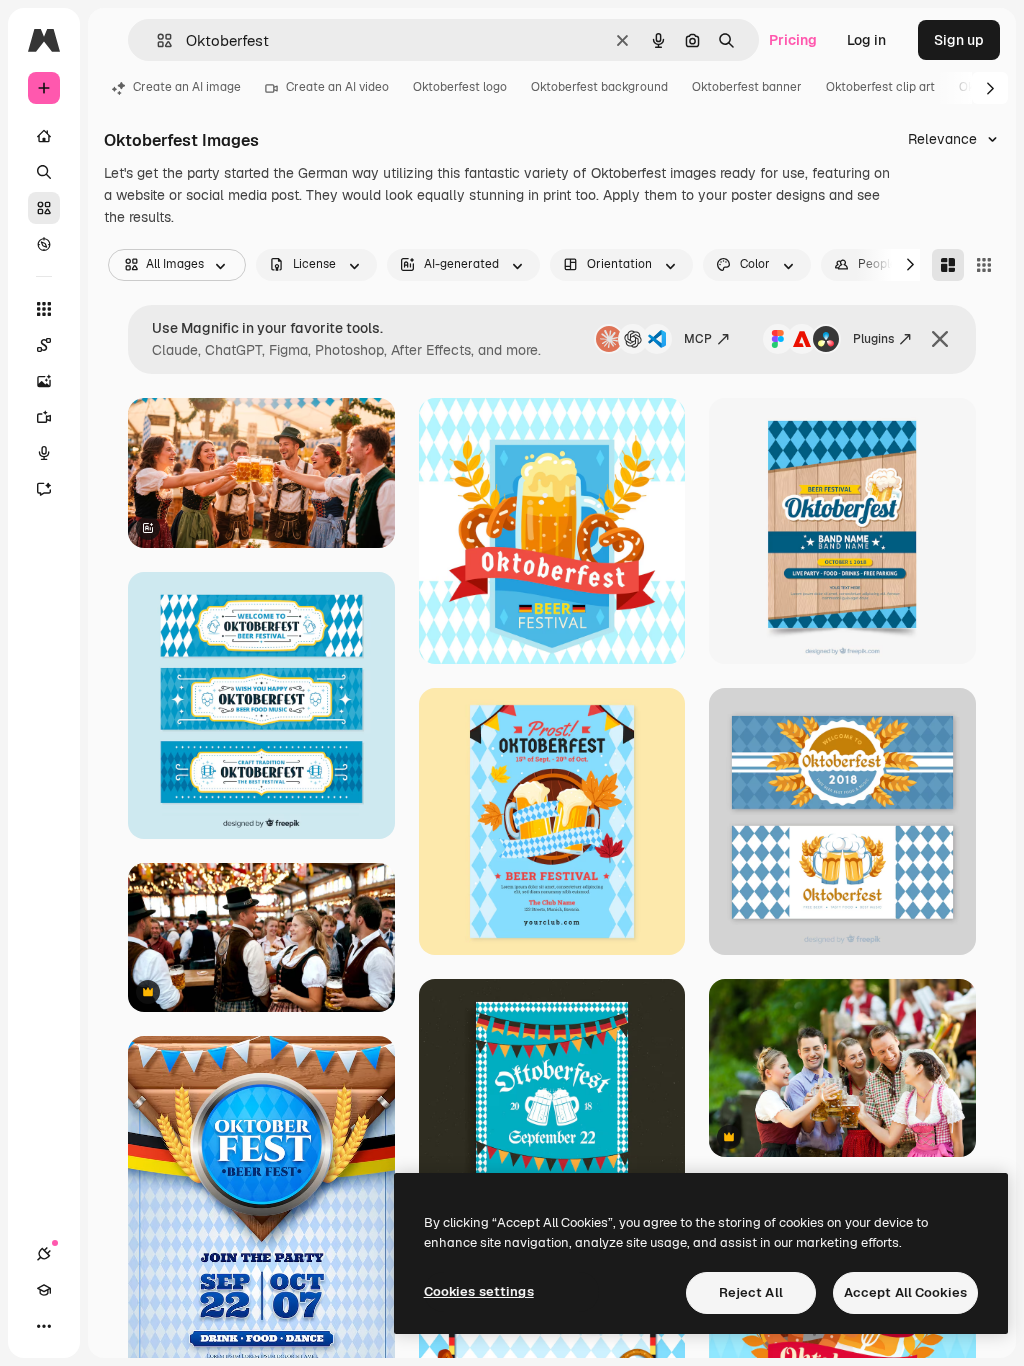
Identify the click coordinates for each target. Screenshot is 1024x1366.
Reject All (751, 1292)
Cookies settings (479, 1291)
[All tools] (44, 309)
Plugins (873, 339)
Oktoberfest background (599, 87)
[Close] (940, 339)
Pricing (793, 40)
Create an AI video (337, 87)
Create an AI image (187, 87)
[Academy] (44, 1290)
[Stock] (44, 208)
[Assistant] (44, 489)
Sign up (959, 40)
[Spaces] (44, 345)
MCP (698, 339)
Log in (866, 40)
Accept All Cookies (905, 1292)
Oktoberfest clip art (880, 87)
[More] (44, 1326)
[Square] (984, 265)
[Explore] (44, 244)
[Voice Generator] (44, 453)
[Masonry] (948, 265)
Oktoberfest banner (747, 87)
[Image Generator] (44, 381)
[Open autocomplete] (156, 40)
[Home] (44, 136)
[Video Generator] (44, 417)
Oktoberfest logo (460, 87)
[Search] (44, 172)
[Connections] (44, 1254)
